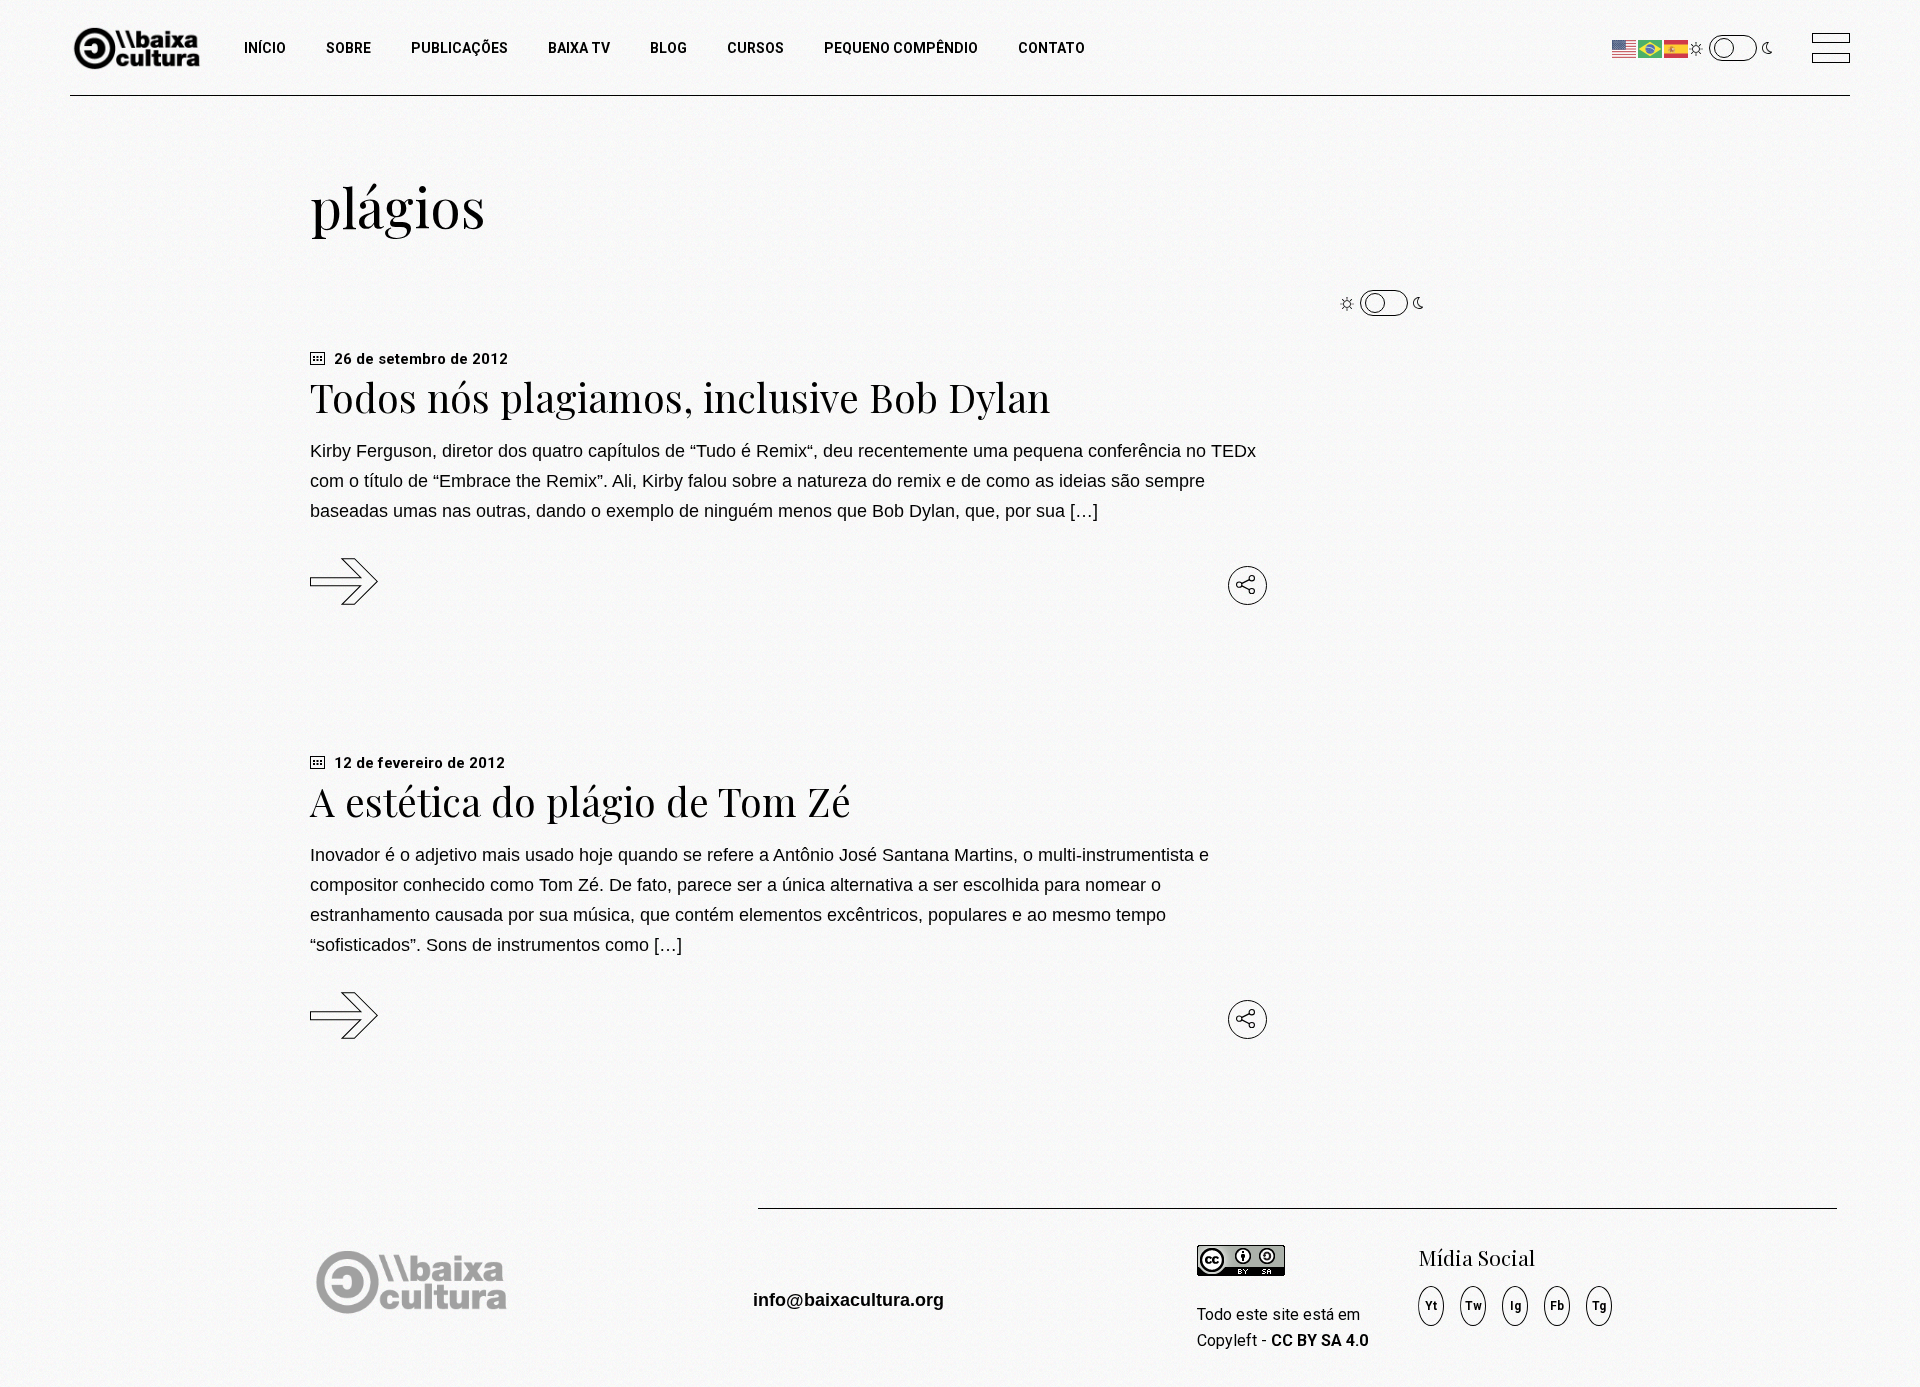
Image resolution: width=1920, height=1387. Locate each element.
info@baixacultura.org (848, 1300)
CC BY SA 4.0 (1319, 1340)
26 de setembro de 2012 (419, 359)
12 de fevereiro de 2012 (417, 763)
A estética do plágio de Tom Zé (580, 801)
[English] (1625, 47)
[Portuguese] (1651, 47)
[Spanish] (1677, 47)
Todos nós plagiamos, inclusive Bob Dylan (680, 397)
